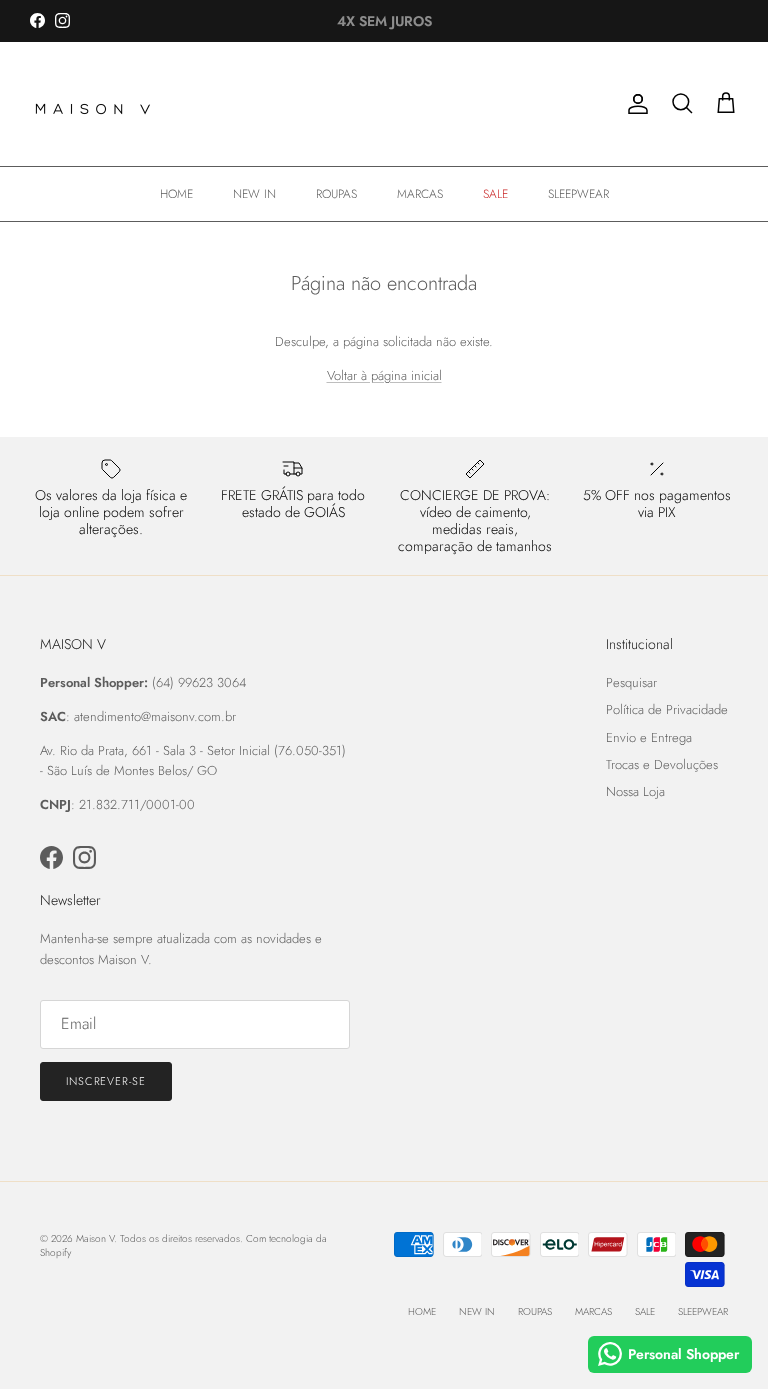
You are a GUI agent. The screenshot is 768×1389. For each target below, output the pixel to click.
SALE (495, 194)
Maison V (95, 1238)
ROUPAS (336, 194)
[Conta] (634, 104)
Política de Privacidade (667, 709)
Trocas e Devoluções (662, 764)
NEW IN (254, 194)
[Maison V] (95, 104)
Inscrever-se (106, 1081)
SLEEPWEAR (578, 194)
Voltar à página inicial (384, 375)
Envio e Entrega (649, 737)
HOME (176, 194)
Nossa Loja (635, 791)
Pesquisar (631, 682)
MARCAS (420, 194)
